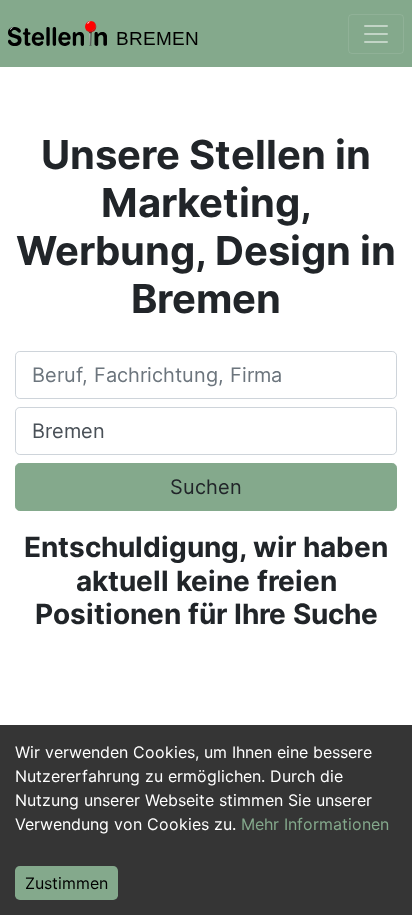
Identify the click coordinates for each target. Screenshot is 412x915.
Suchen (206, 487)
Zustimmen (66, 883)
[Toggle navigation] (376, 34)
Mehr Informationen (315, 824)
